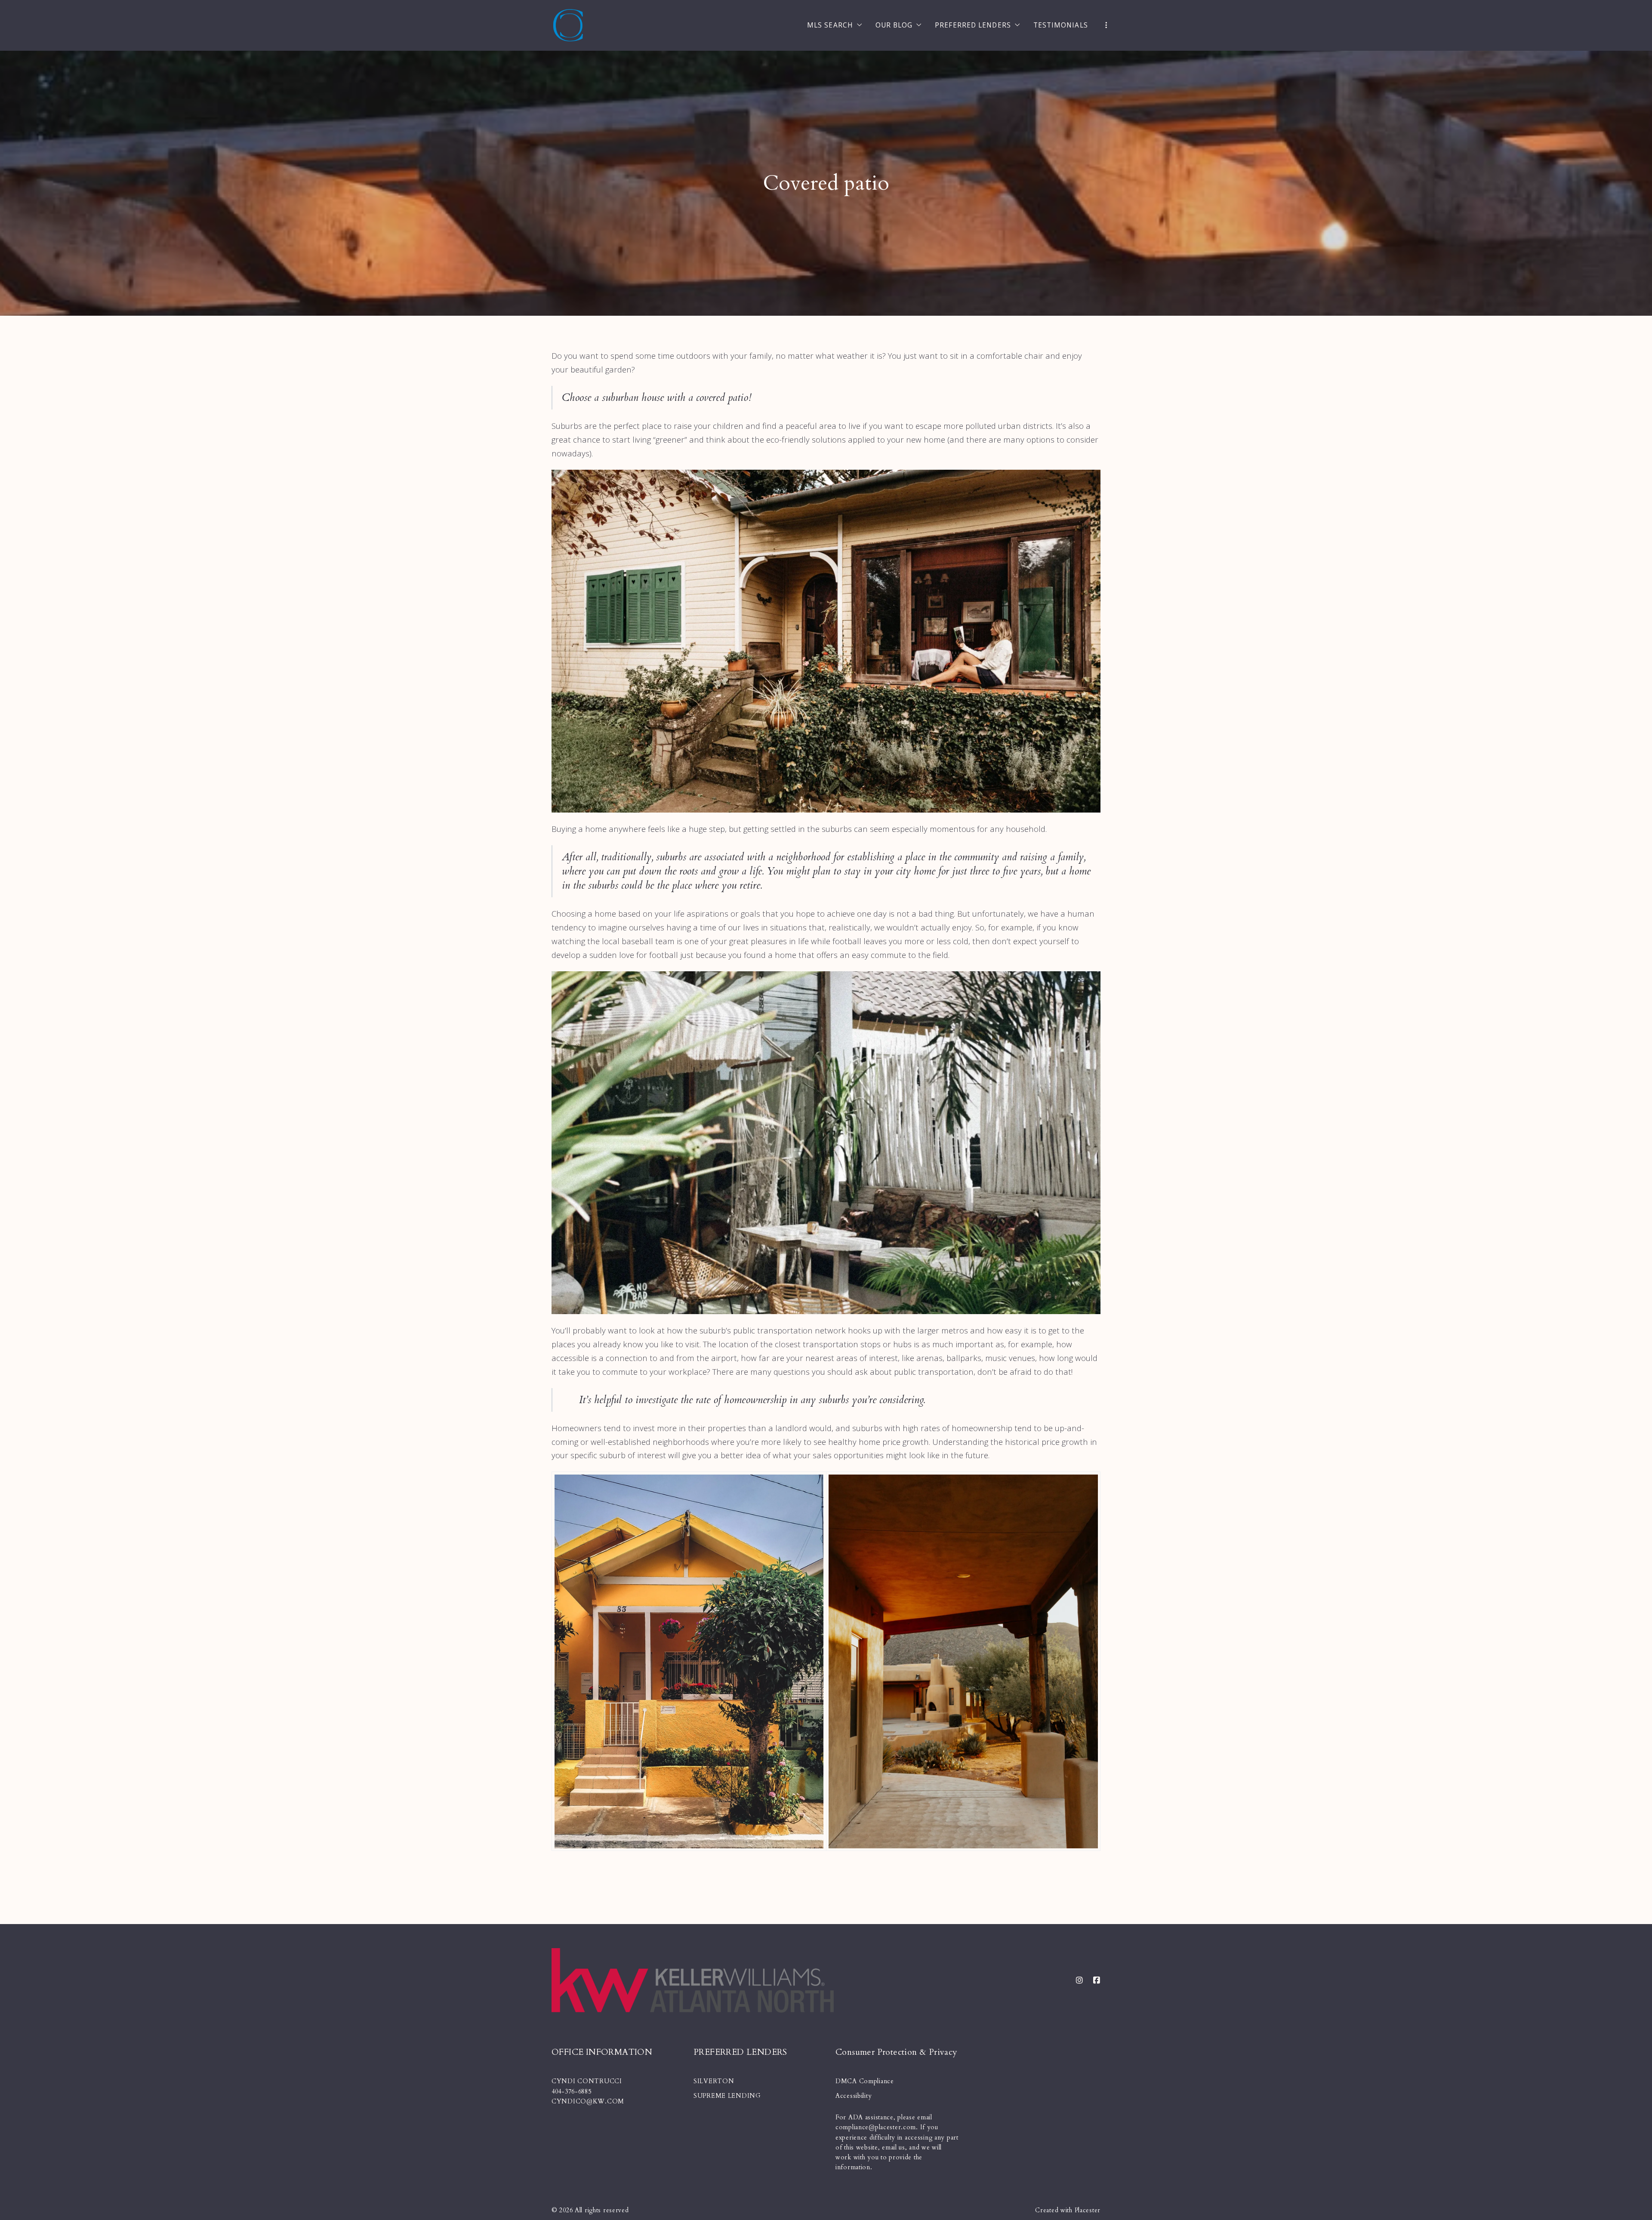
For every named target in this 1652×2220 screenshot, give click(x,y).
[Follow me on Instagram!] (1079, 1980)
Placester (1088, 2210)
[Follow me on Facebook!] (1097, 1980)
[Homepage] (568, 26)
